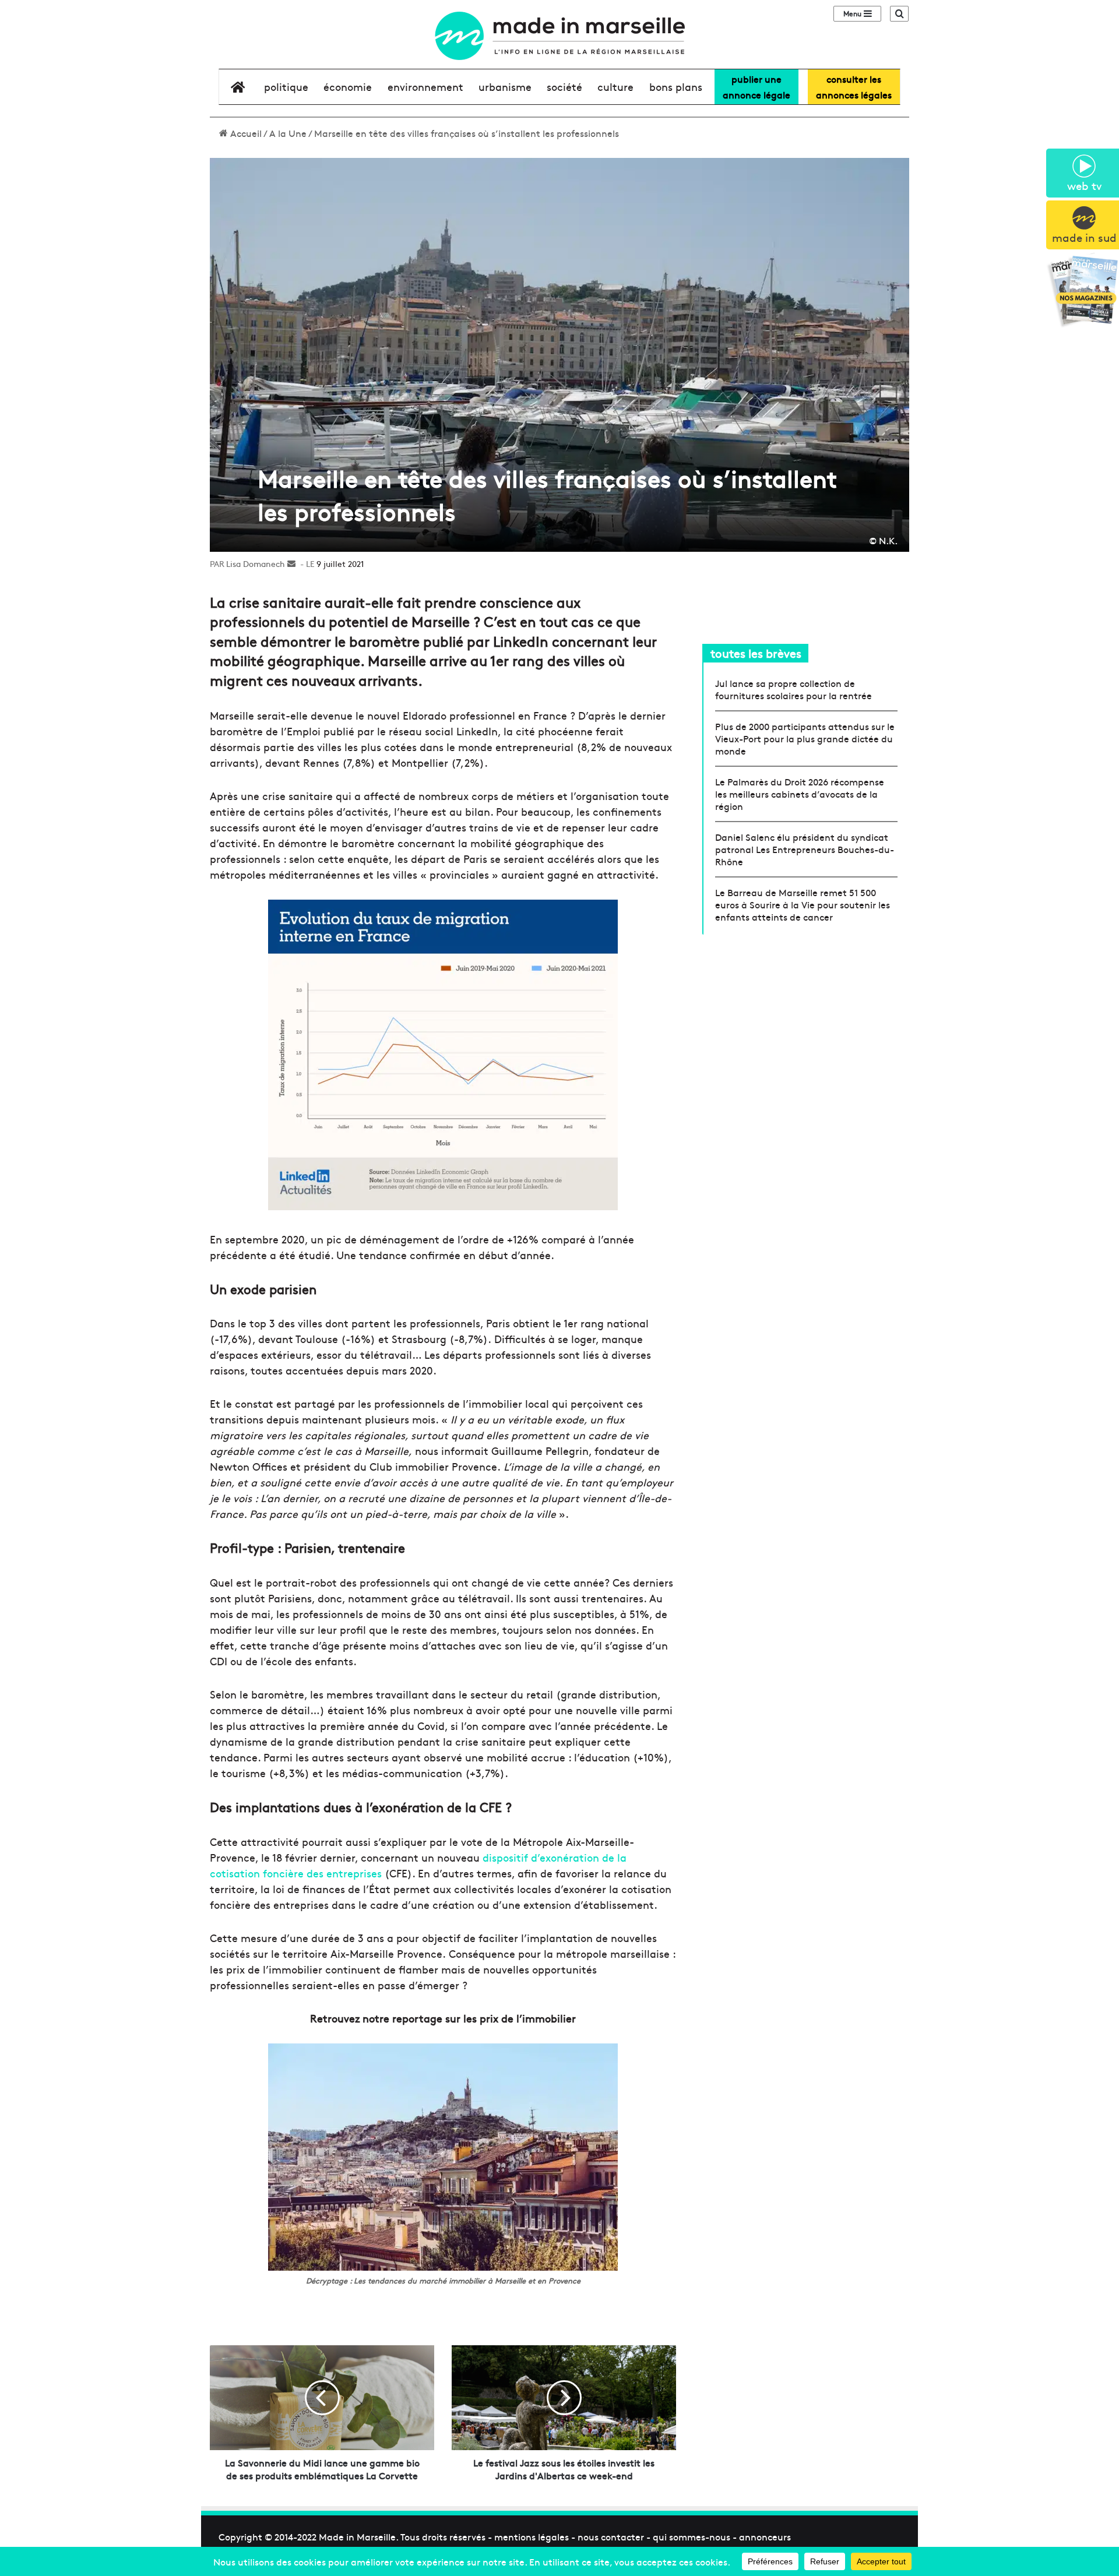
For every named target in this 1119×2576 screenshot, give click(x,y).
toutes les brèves (756, 653)
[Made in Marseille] (559, 36)
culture (615, 87)
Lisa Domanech (256, 563)
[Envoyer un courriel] (291, 563)
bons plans (676, 87)
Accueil (245, 133)
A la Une (288, 133)
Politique (286, 87)
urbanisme (505, 87)
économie (348, 87)
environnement (425, 87)
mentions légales (532, 2536)
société (564, 87)
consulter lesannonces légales (854, 87)
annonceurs (765, 2536)
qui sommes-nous (692, 2536)
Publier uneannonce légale (756, 87)
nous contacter (611, 2536)
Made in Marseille (357, 2536)
